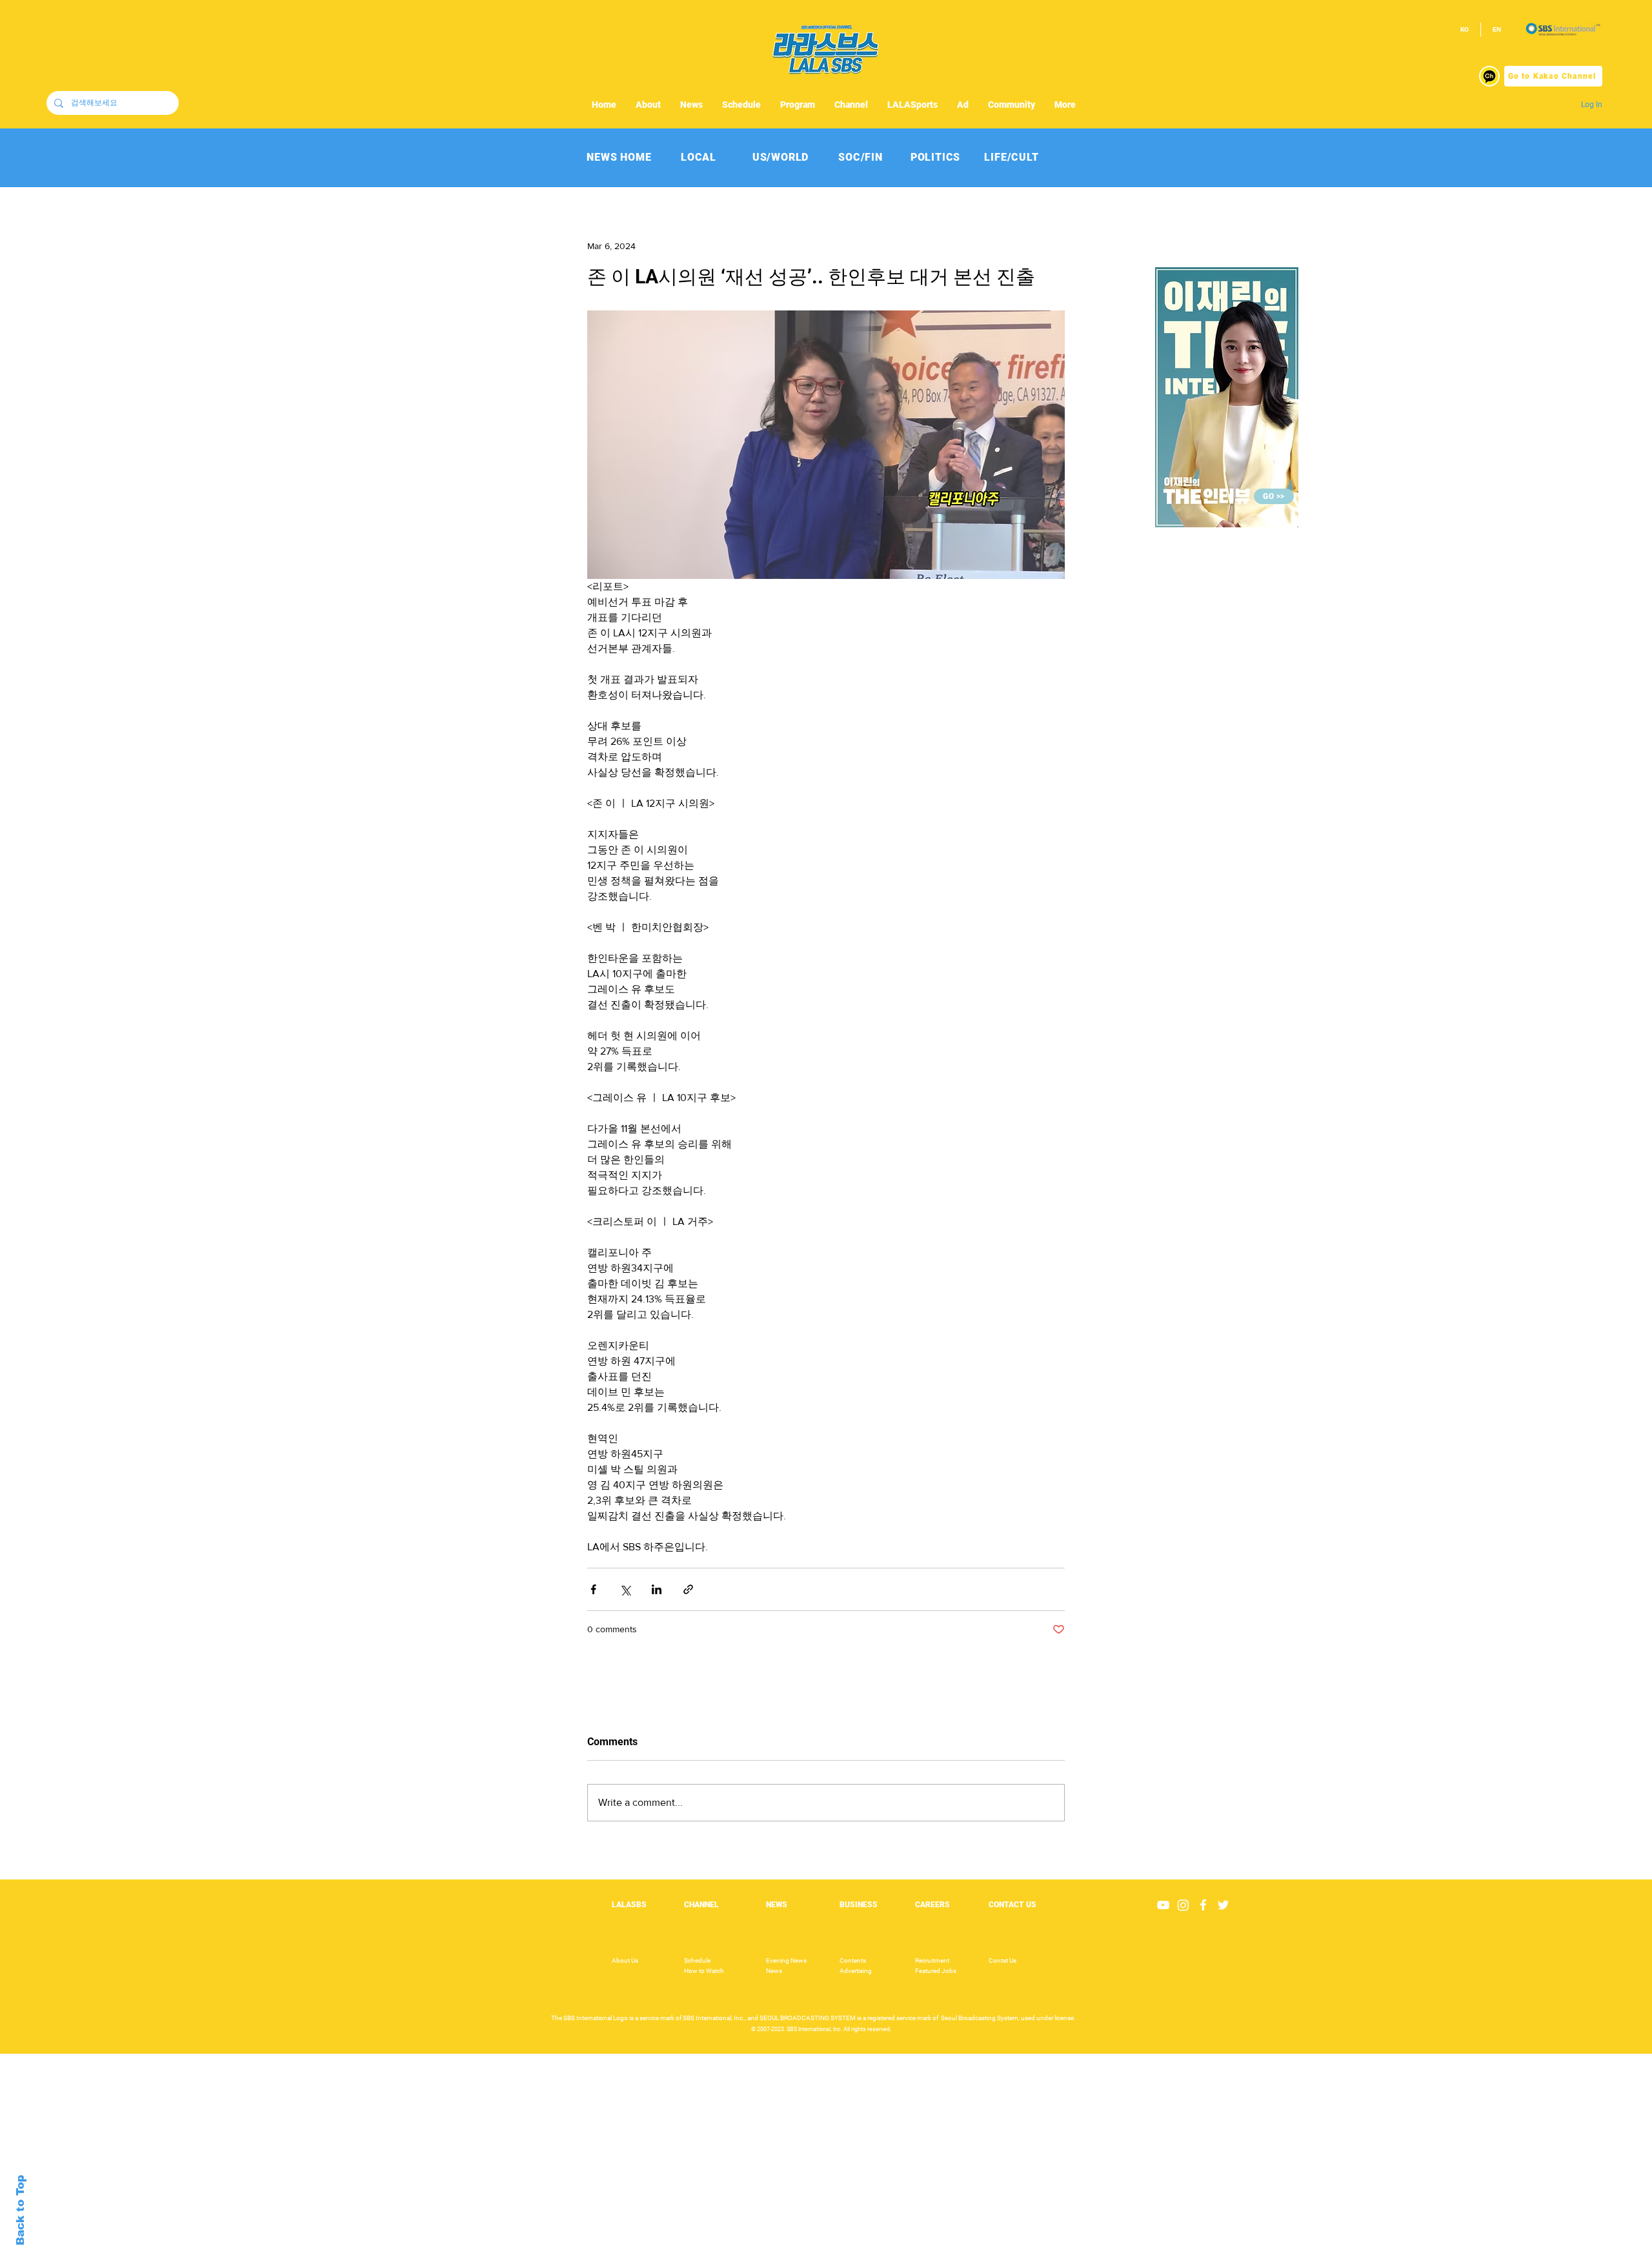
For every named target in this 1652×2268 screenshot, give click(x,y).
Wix (925, 2261)
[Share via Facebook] (593, 1589)
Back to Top (20, 2210)
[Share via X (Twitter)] (625, 1589)
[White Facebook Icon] (1203, 1905)
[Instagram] (1183, 1905)
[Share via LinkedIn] (657, 1589)
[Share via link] (688, 1589)
